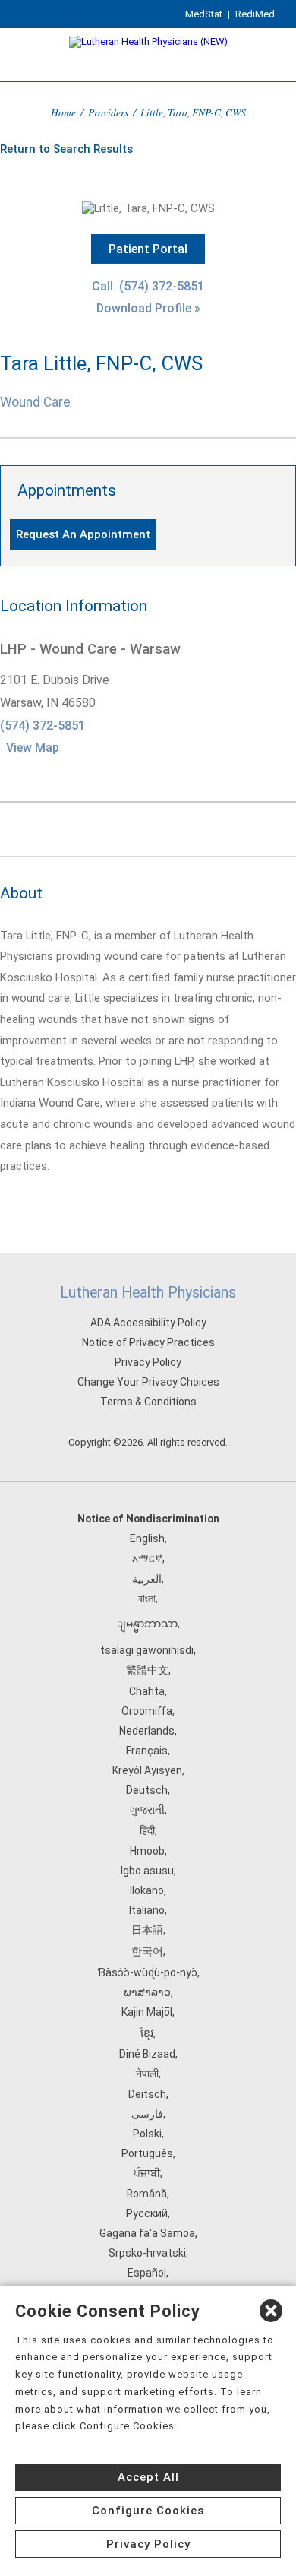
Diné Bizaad (147, 2054)
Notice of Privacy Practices (148, 1342)
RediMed (255, 14)
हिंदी (147, 1830)
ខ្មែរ (147, 2033)
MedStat (204, 14)
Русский (147, 2213)
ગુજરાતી (147, 1810)
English (147, 1538)
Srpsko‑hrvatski (147, 2253)
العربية (147, 1579)
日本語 (147, 1930)
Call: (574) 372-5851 (148, 286)
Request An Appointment (83, 534)
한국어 (147, 1951)
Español (147, 2273)
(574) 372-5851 (43, 726)
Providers (108, 112)
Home (63, 112)
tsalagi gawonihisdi (147, 1650)
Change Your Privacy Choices (148, 1382)
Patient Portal (148, 249)
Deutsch (147, 1790)
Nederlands (147, 1731)
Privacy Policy (148, 1362)
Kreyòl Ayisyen (147, 1770)
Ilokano (147, 1890)
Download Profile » (148, 308)
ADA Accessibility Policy (148, 1323)
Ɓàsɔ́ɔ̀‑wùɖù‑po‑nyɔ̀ (147, 1972)
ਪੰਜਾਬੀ (147, 2173)
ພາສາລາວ (147, 1992)
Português (147, 2153)
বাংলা (147, 1599)
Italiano (147, 1910)
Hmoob (147, 1851)
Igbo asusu (147, 1871)
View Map (33, 748)
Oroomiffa (147, 1711)
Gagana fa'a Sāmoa (147, 2233)
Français (147, 1751)
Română (147, 2194)
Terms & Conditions (148, 1402)
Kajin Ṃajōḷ (147, 2012)
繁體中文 (147, 1670)
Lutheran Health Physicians (148, 1293)
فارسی (147, 2114)
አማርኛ (147, 1558)
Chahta (147, 1691)
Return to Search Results (66, 149)
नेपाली (147, 2074)
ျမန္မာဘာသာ (147, 1624)
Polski (147, 2134)
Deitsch (147, 2094)
